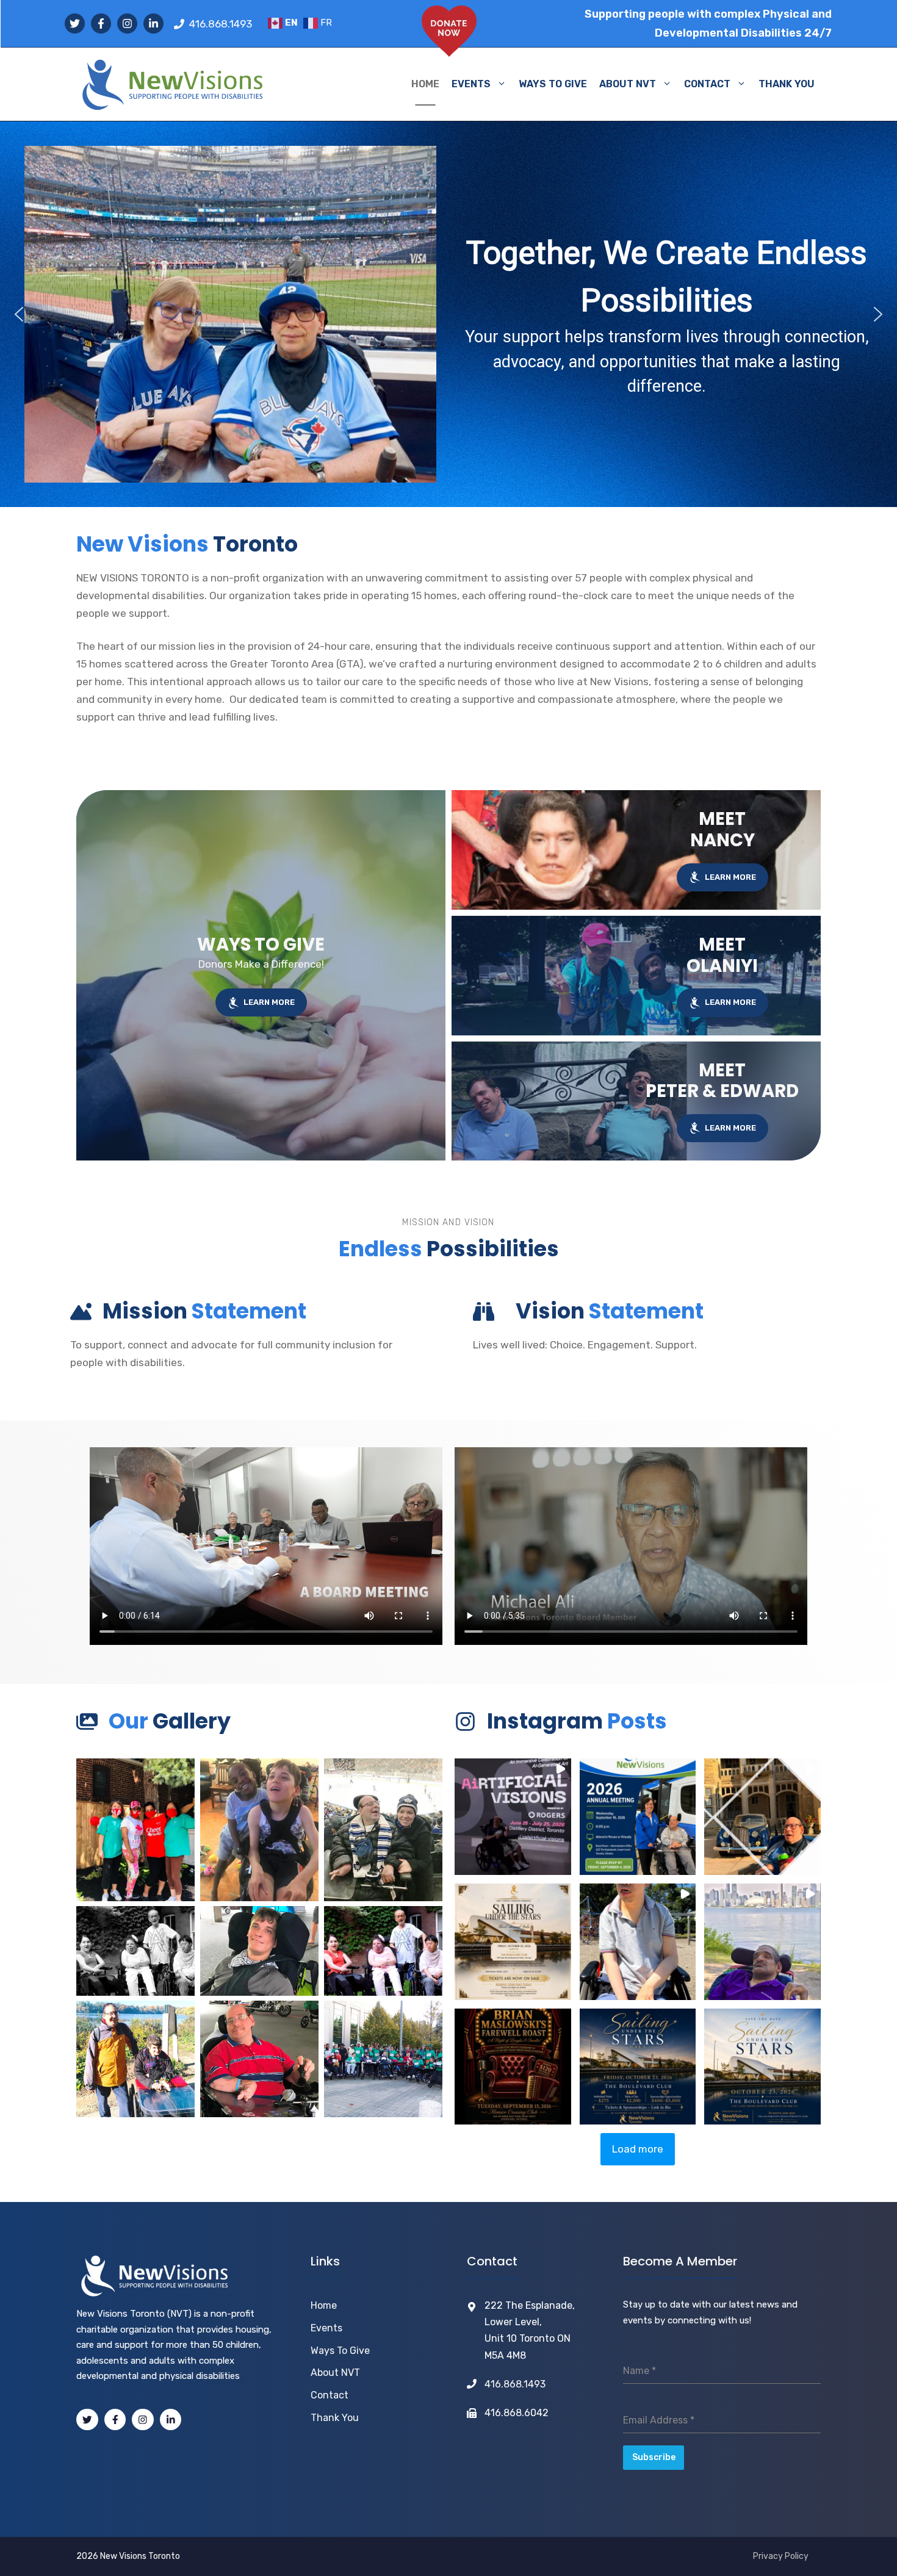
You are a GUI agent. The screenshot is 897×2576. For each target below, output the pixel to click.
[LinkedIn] (171, 2420)
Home (324, 2305)
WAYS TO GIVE (553, 84)
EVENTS (471, 84)
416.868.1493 (221, 24)
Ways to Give (340, 2351)
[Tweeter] (87, 2420)
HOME (425, 84)
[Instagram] (143, 2420)
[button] (19, 314)
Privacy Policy (781, 2556)
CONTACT (707, 84)
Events (326, 2328)
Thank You (335, 2418)
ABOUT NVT (628, 84)
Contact (330, 2395)
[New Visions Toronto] (172, 84)
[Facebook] (115, 2420)
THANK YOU (787, 84)
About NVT (335, 2373)
